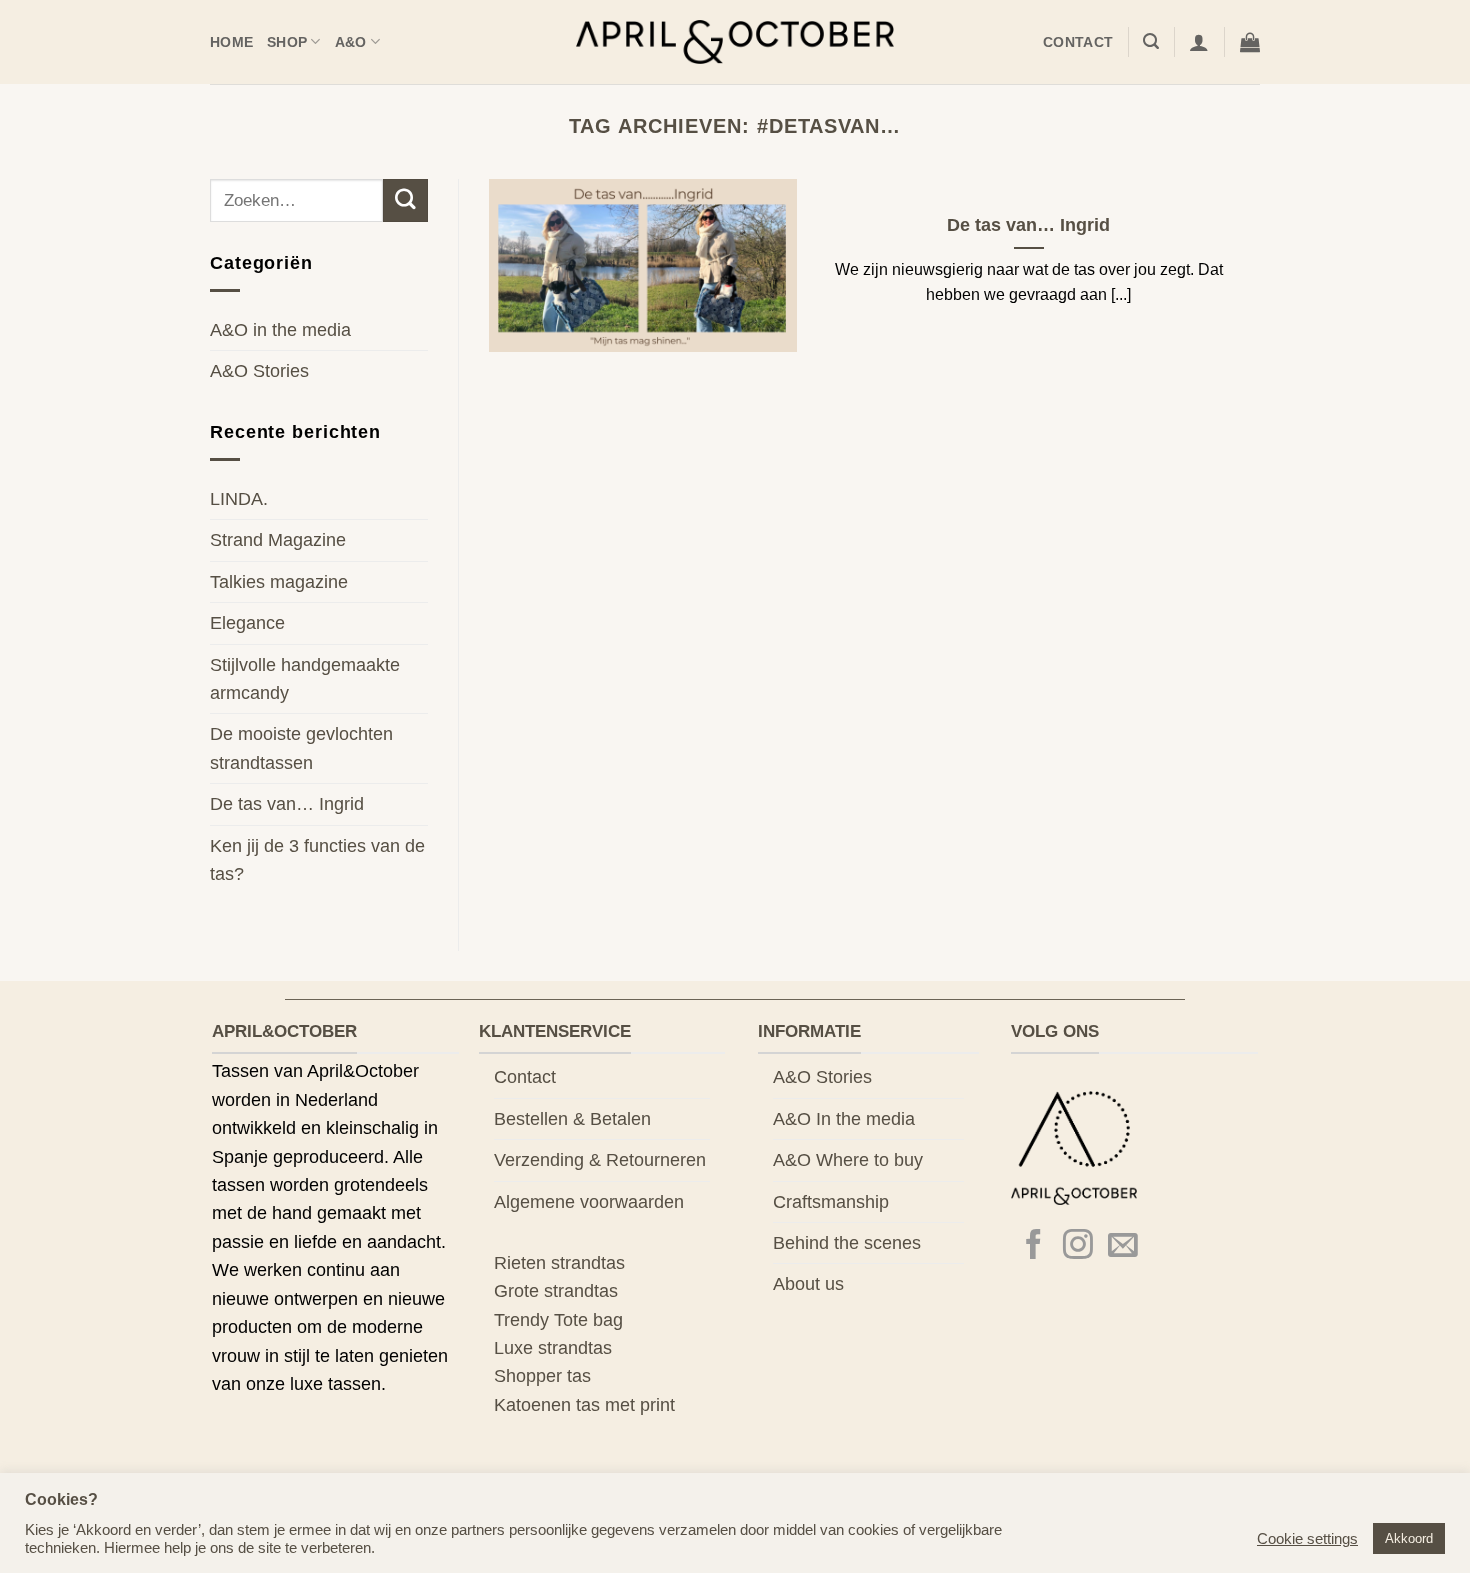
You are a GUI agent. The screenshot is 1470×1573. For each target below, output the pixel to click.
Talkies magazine (279, 582)
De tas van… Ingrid (287, 804)
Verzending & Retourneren (600, 1160)
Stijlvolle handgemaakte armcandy (305, 679)
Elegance (247, 623)
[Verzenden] (405, 200)
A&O (351, 42)
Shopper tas (542, 1376)
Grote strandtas (556, 1291)
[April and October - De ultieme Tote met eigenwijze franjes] (735, 42)
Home (231, 42)
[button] (1151, 41)
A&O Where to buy (848, 1160)
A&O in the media (280, 330)
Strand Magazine (278, 540)
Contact (1078, 42)
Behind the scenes (847, 1243)
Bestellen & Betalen (572, 1119)
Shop (287, 42)
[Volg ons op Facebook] (1034, 1246)
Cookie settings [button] (1307, 1539)
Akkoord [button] (1409, 1538)
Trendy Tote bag (558, 1320)
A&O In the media (844, 1119)
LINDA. (239, 499)
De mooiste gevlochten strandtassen (301, 748)
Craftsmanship (831, 1202)
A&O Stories (259, 371)
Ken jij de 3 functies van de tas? (317, 860)
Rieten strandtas (559, 1263)
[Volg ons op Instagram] (1078, 1246)
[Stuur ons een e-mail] (1123, 1246)
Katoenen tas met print (584, 1405)
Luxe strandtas (553, 1348)
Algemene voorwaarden (589, 1202)
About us (808, 1284)
